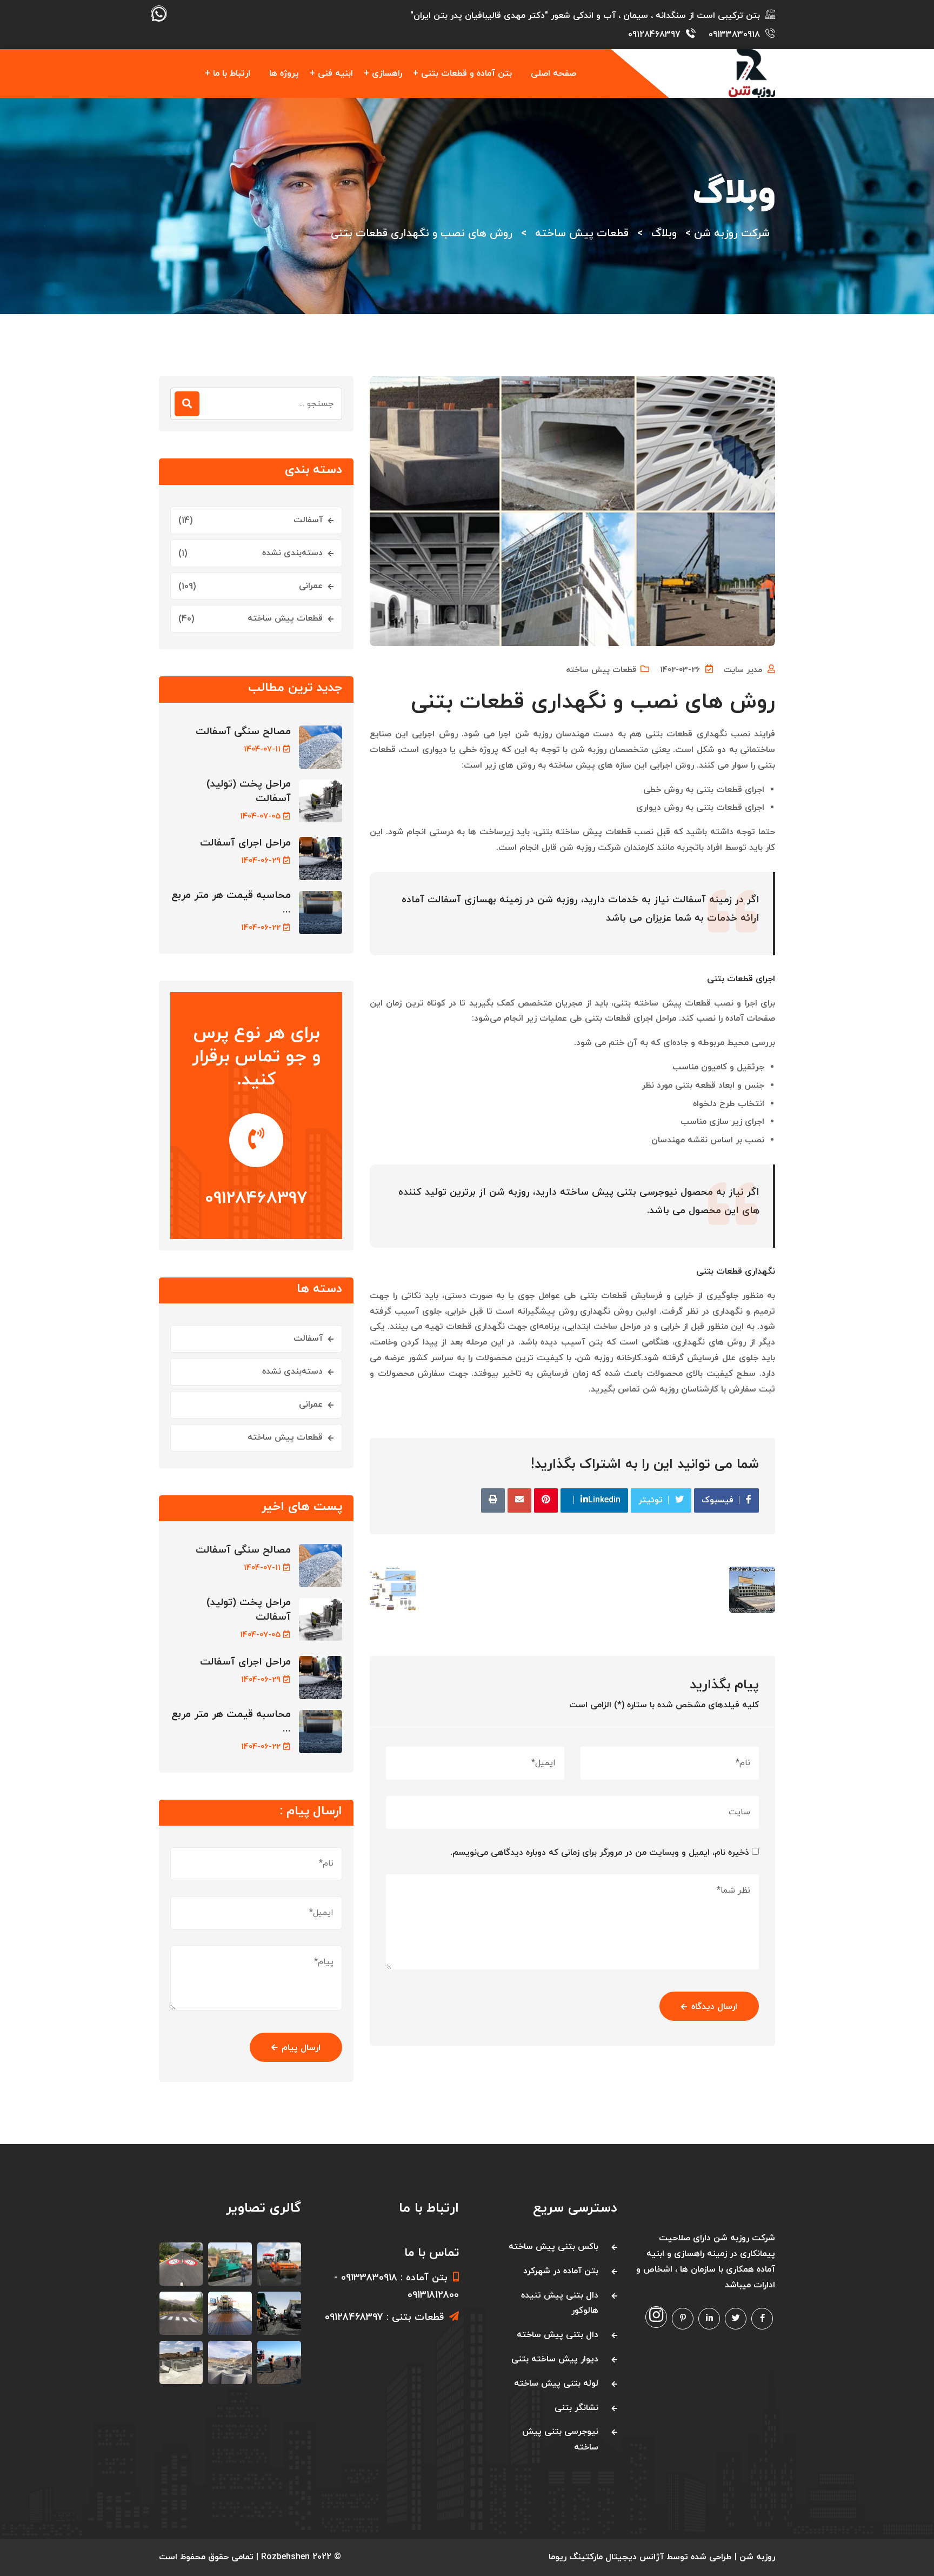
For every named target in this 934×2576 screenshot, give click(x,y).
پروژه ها (284, 74)
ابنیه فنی (335, 74)
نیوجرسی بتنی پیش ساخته (619, 1192)
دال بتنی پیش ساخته (558, 2335)
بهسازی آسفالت (462, 900)
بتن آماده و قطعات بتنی (466, 74)
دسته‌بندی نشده (292, 553)
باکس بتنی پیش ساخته (553, 2247)
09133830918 (734, 35)
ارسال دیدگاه (714, 2007)
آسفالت (308, 520)
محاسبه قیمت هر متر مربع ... (231, 903)
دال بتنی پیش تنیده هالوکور (560, 2303)
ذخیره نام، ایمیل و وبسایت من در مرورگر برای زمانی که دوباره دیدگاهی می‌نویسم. (600, 1853)
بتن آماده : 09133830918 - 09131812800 (396, 2287)
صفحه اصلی (553, 74)
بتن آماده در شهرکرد (561, 2271)
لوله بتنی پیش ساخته (556, 2384)
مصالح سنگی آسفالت (243, 732)
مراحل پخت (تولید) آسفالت (249, 791)
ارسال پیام (301, 2048)
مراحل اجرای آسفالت (245, 843)
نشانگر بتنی (576, 2408)
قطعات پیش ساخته (601, 670)
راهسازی (387, 74)
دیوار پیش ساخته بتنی (555, 2359)
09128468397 (654, 35)
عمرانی (311, 586)
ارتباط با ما (232, 74)
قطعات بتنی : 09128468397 (384, 2317)
